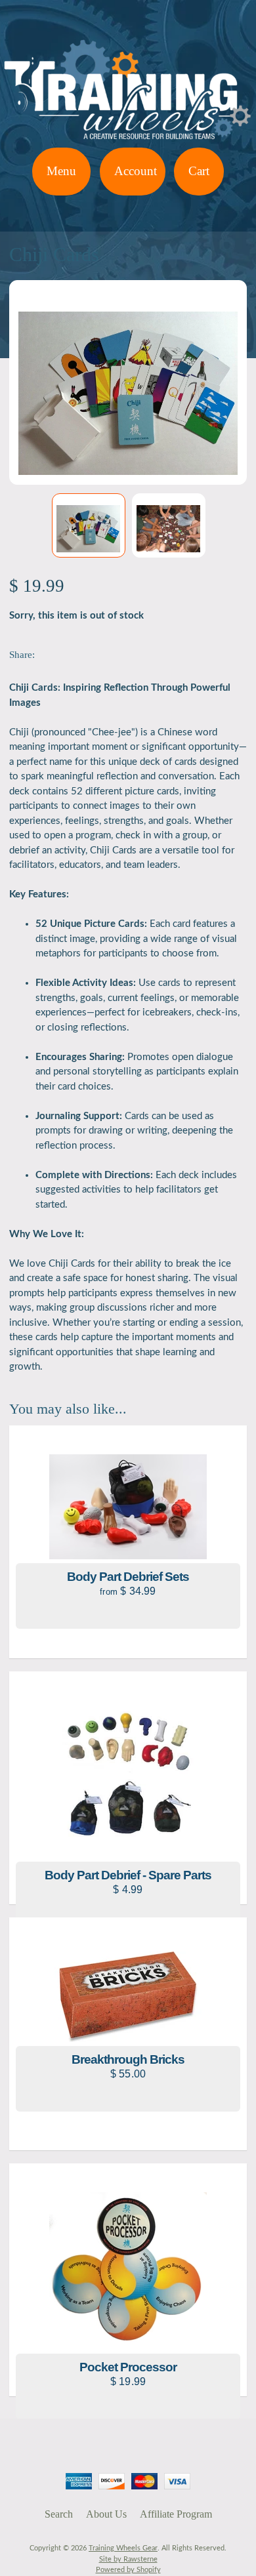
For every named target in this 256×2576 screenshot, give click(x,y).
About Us (106, 2514)
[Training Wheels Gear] (128, 139)
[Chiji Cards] (89, 525)
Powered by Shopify (128, 2570)
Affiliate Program (176, 2514)
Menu (61, 171)
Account (136, 171)
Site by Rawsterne (128, 2559)
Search (59, 2514)
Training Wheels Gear (123, 2548)
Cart (199, 171)
